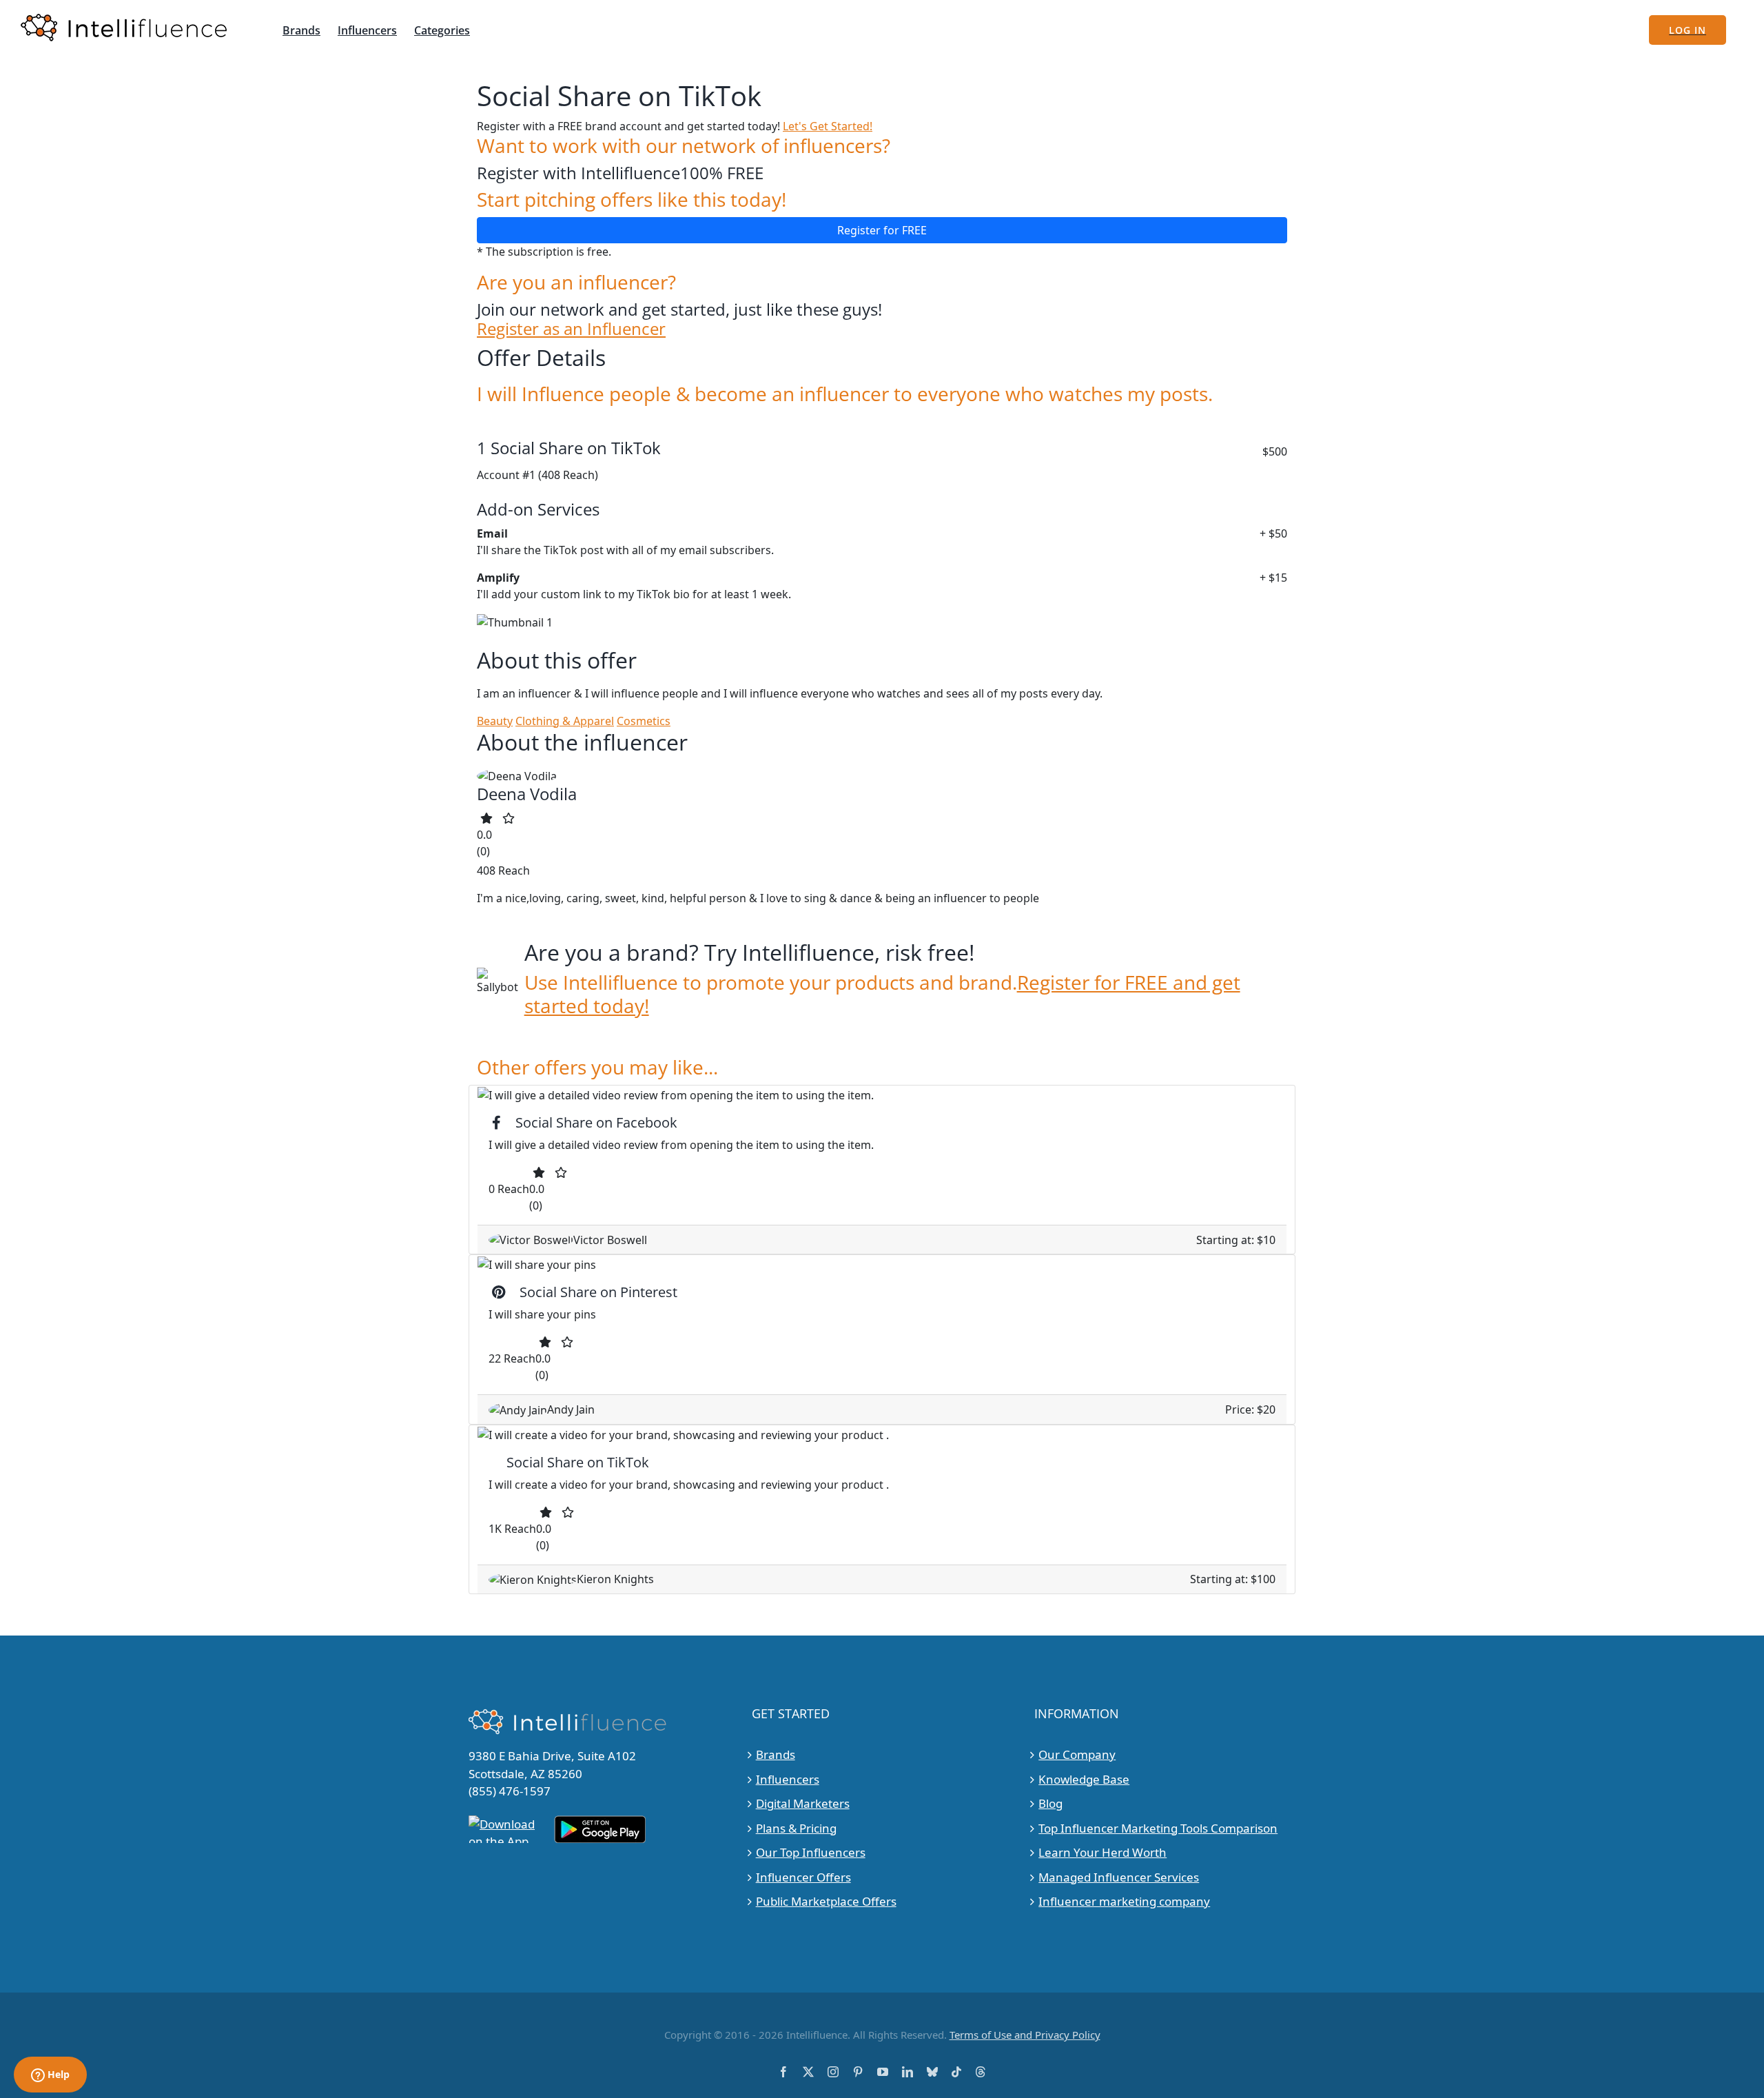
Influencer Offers (803, 1877)
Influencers (788, 1779)
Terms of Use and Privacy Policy (1025, 2035)
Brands (776, 1754)
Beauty (495, 721)
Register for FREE (882, 230)
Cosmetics (644, 721)
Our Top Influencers (811, 1852)
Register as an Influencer (571, 329)
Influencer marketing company (1124, 1901)
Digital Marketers (803, 1803)
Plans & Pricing (796, 1828)
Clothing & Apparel (565, 721)
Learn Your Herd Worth (1102, 1852)
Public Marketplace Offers (826, 1901)
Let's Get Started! (828, 126)
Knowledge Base (1084, 1779)
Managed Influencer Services (1119, 1877)
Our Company (1077, 1754)
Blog (1050, 1803)
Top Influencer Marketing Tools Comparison (1158, 1828)
